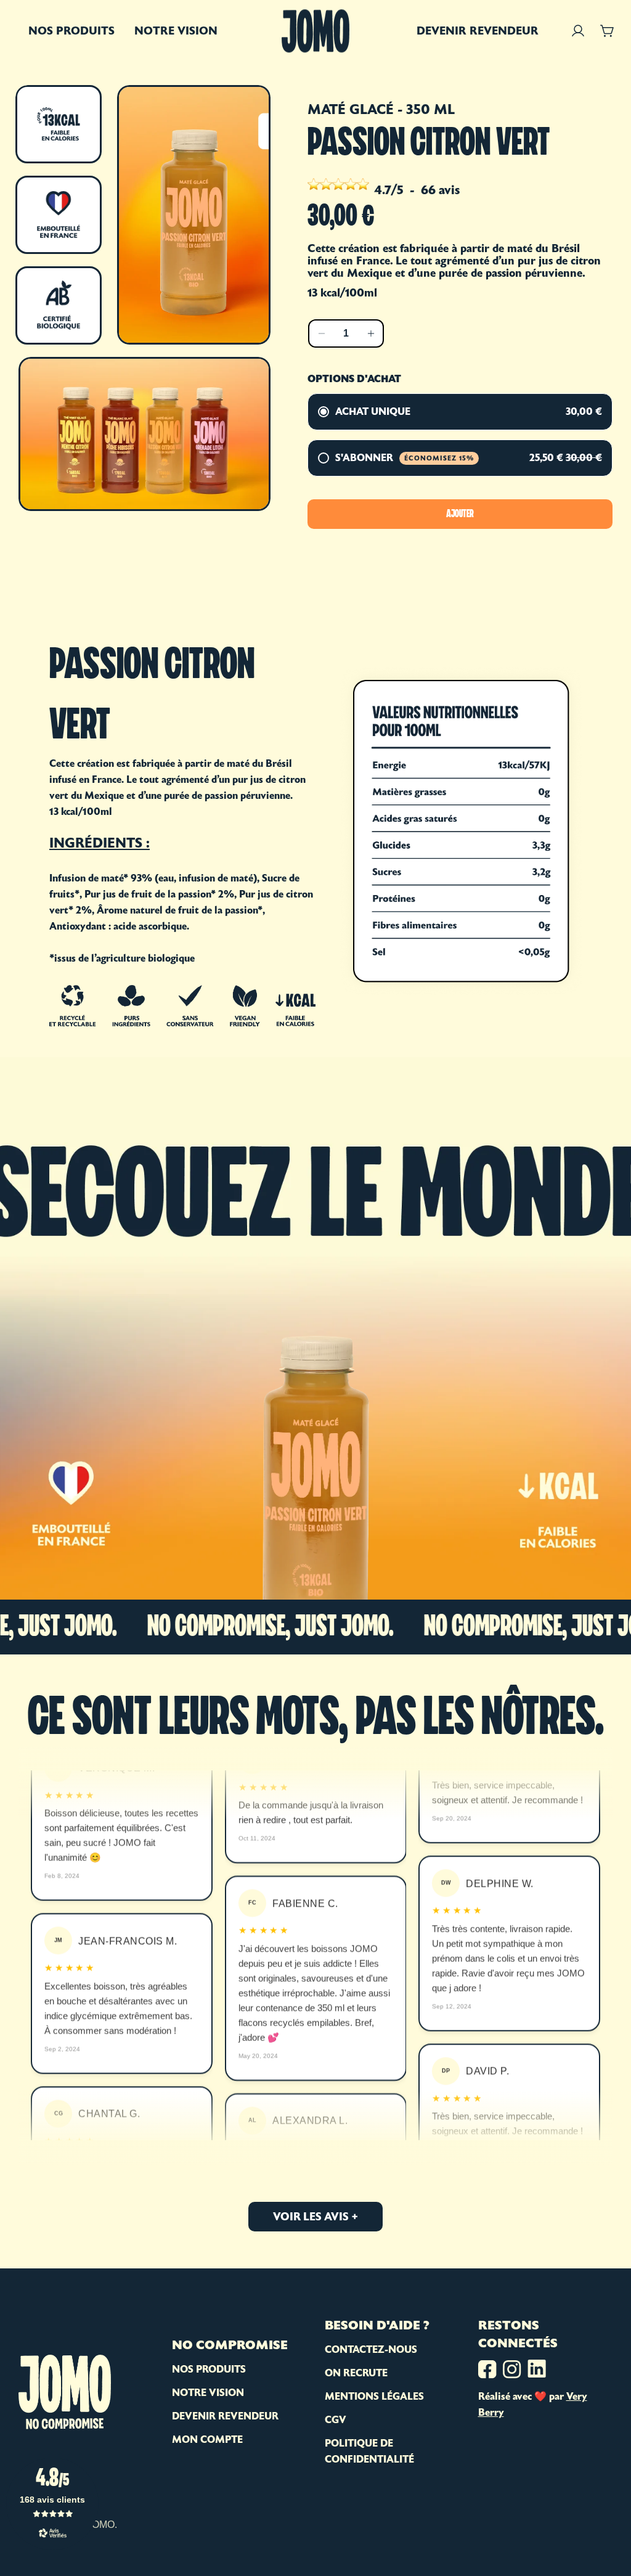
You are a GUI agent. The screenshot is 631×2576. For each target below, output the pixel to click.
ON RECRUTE (356, 2373)
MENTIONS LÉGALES (374, 2396)
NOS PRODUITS (209, 2369)
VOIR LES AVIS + (315, 2216)
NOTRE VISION (208, 2393)
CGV (336, 2420)
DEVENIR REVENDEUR (225, 2416)
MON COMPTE (207, 2439)
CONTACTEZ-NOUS (371, 2349)
